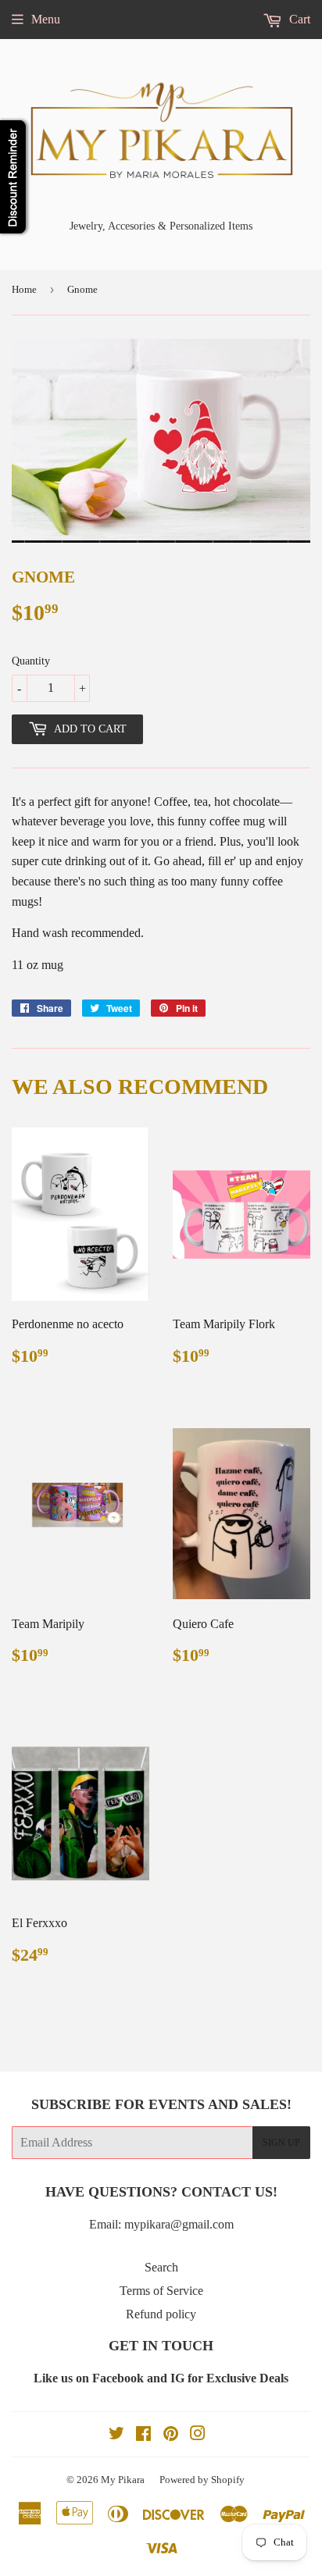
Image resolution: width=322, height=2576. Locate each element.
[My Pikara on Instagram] (198, 2435)
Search (161, 2267)
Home (24, 289)
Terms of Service (161, 2291)
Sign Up (281, 2143)
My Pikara (123, 2480)
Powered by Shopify (202, 2480)
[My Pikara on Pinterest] (171, 2435)
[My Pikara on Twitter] (116, 2435)
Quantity (31, 661)
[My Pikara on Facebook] (143, 2435)
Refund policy (161, 2314)
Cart (298, 19)
